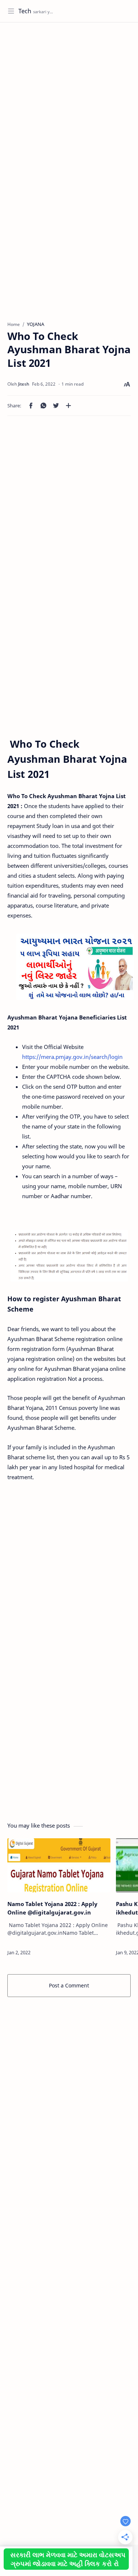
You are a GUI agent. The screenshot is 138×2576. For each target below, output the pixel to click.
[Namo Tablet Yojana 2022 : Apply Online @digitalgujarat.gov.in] (59, 1865)
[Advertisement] (69, 99)
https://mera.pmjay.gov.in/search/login (72, 1057)
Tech (25, 11)
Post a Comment (69, 1985)
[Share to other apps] (68, 406)
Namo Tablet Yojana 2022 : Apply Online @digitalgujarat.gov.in (52, 1908)
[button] (31, 406)
